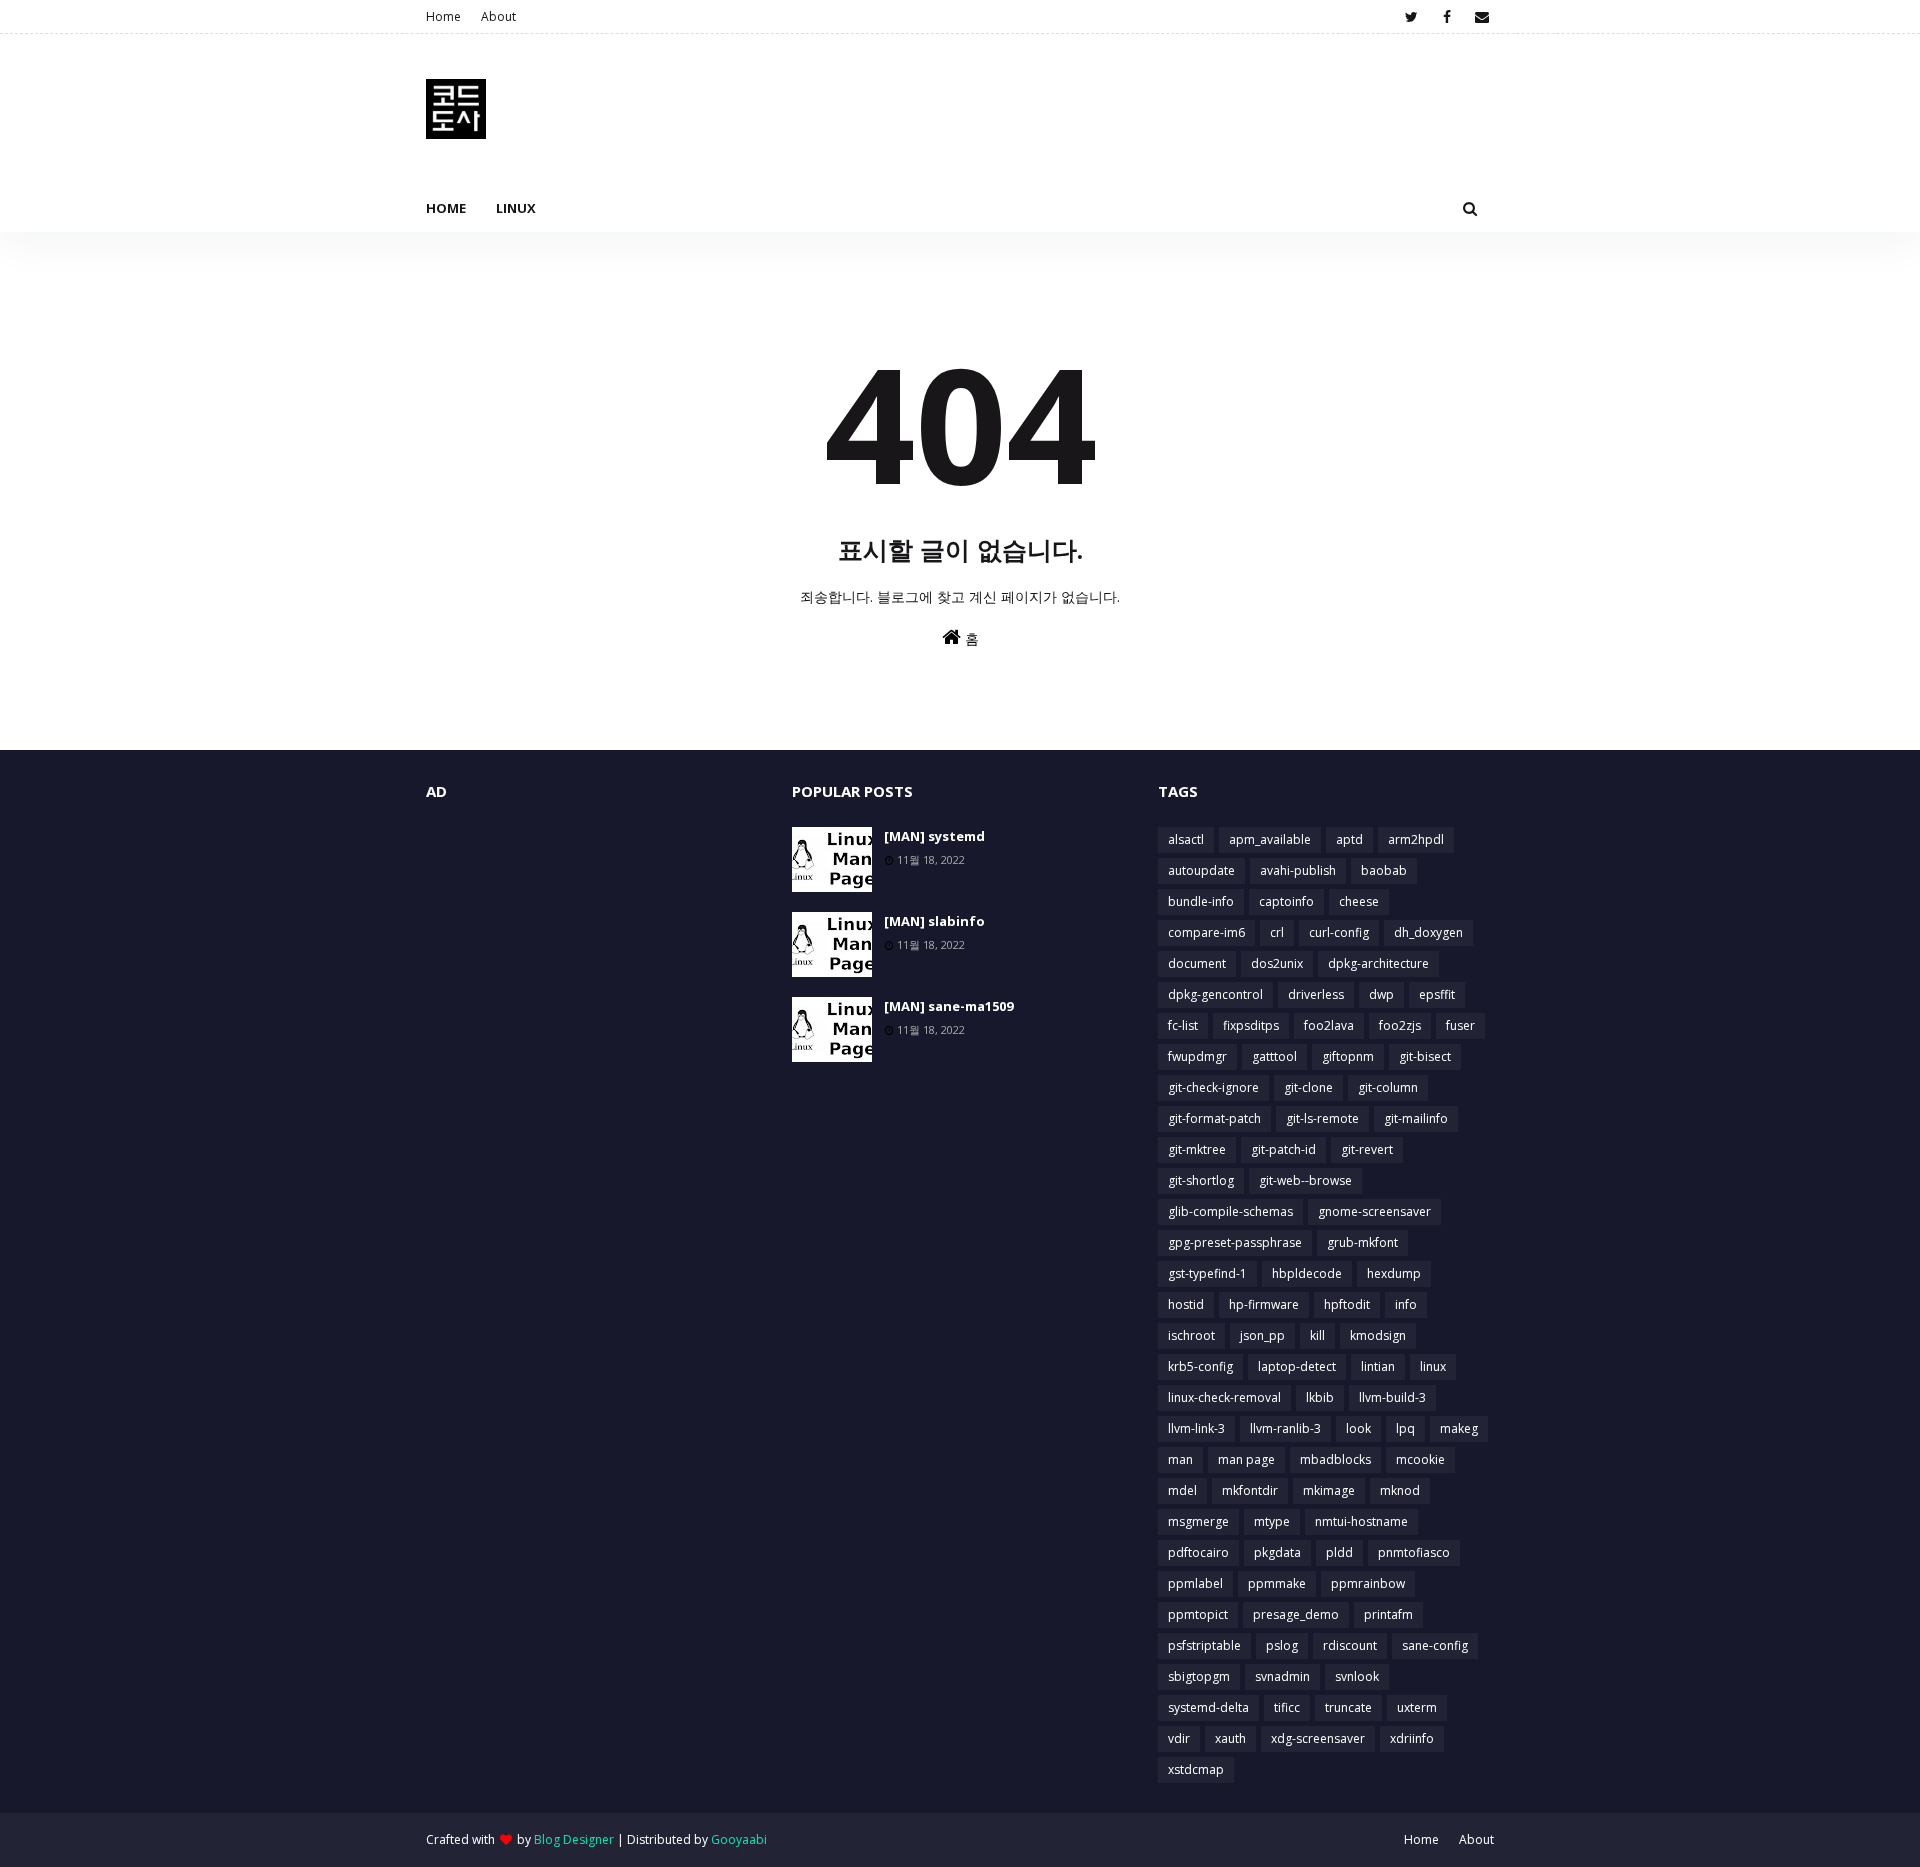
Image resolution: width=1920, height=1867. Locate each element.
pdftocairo (1198, 1552)
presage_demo (1296, 1614)
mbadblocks (1335, 1459)
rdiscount (1350, 1645)
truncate (1348, 1707)
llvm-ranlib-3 (1285, 1428)
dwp (1381, 994)
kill (1317, 1335)
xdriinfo (1412, 1738)
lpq (1405, 1428)
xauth (1230, 1738)
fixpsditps (1251, 1025)
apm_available (1270, 839)
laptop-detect (1297, 1366)
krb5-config (1200, 1366)
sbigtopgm (1199, 1676)
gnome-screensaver (1374, 1211)
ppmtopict (1198, 1614)
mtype (1272, 1521)
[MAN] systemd (934, 836)
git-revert (1367, 1149)
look (1358, 1428)
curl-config (1339, 932)
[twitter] (1411, 17)
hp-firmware (1264, 1304)
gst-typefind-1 (1207, 1273)
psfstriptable (1204, 1645)
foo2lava (1329, 1025)
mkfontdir (1250, 1490)
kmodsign (1378, 1335)
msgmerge (1198, 1521)
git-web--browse (1305, 1180)
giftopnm (1348, 1056)
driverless (1316, 994)
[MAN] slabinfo (934, 921)
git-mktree (1197, 1149)
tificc (1287, 1707)
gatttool (1274, 1056)
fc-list (1183, 1025)
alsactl (1186, 839)
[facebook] (1446, 17)
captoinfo (1286, 901)
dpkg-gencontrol (1215, 994)
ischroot (1191, 1335)
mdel (1182, 1490)
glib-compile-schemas (1230, 1211)
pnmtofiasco (1414, 1552)
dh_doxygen (1428, 932)
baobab (1384, 870)
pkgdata (1277, 1552)
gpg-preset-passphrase (1235, 1242)
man (1180, 1459)
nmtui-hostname (1361, 1521)
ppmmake (1277, 1583)
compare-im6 (1206, 932)
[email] (1481, 17)
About (498, 16)
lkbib (1320, 1397)
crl (1277, 932)
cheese (1359, 901)
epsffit (1437, 994)
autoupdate (1201, 870)
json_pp (1262, 1335)
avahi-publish (1298, 870)
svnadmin (1282, 1676)
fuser (1460, 1025)
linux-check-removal (1224, 1397)
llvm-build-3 (1392, 1397)
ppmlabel (1195, 1583)
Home (443, 16)
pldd (1339, 1552)
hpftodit (1347, 1304)
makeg (1459, 1428)
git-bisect (1425, 1056)
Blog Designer (574, 1839)
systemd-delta (1208, 1707)
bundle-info (1201, 901)
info (1406, 1304)
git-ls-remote (1322, 1118)
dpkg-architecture (1378, 963)
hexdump (1394, 1273)
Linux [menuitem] (516, 208)
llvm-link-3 (1196, 1428)
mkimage (1329, 1490)
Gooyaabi (739, 1839)
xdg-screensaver (1318, 1738)
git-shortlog (1201, 1180)
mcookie (1420, 1459)
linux (1433, 1366)
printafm (1388, 1614)
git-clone (1308, 1087)
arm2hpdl (1416, 839)
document (1197, 963)
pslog (1282, 1645)
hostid (1186, 1304)
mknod (1400, 1490)
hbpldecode (1307, 1273)
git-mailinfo (1416, 1118)
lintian (1378, 1366)
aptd (1349, 839)
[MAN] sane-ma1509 (948, 1006)
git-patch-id (1283, 1149)
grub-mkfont (1362, 1242)
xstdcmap (1196, 1769)
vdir (1179, 1738)
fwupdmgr (1197, 1056)
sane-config (1435, 1645)
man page (1246, 1459)
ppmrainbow (1368, 1583)
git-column (1388, 1087)
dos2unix (1277, 963)
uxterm (1417, 1707)
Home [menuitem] (446, 208)
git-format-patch (1214, 1118)
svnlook (1357, 1676)
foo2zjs (1400, 1025)
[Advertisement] (594, 967)
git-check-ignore (1213, 1087)
